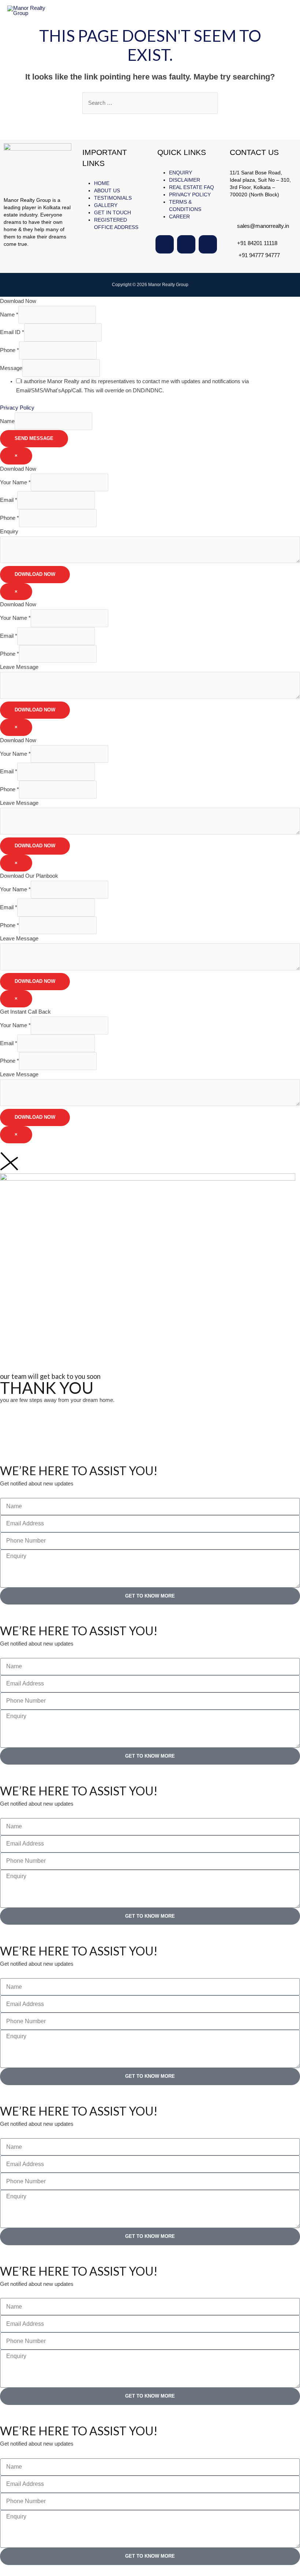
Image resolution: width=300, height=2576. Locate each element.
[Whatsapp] (29, 1432)
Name (9, 315)
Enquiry (9, 532)
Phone (10, 350)
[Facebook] (165, 244)
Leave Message (19, 667)
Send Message (34, 438)
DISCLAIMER (185, 180)
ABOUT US (107, 190)
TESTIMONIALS (113, 198)
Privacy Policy (17, 408)
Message (11, 368)
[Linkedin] (208, 244)
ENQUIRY (181, 173)
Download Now (35, 574)
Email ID (12, 332)
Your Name (15, 482)
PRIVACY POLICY (190, 195)
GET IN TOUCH (112, 212)
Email (9, 500)
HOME (102, 183)
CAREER (179, 216)
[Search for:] (150, 103)
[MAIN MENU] (285, 11)
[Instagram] (186, 244)
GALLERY (106, 205)
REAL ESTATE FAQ (192, 187)
